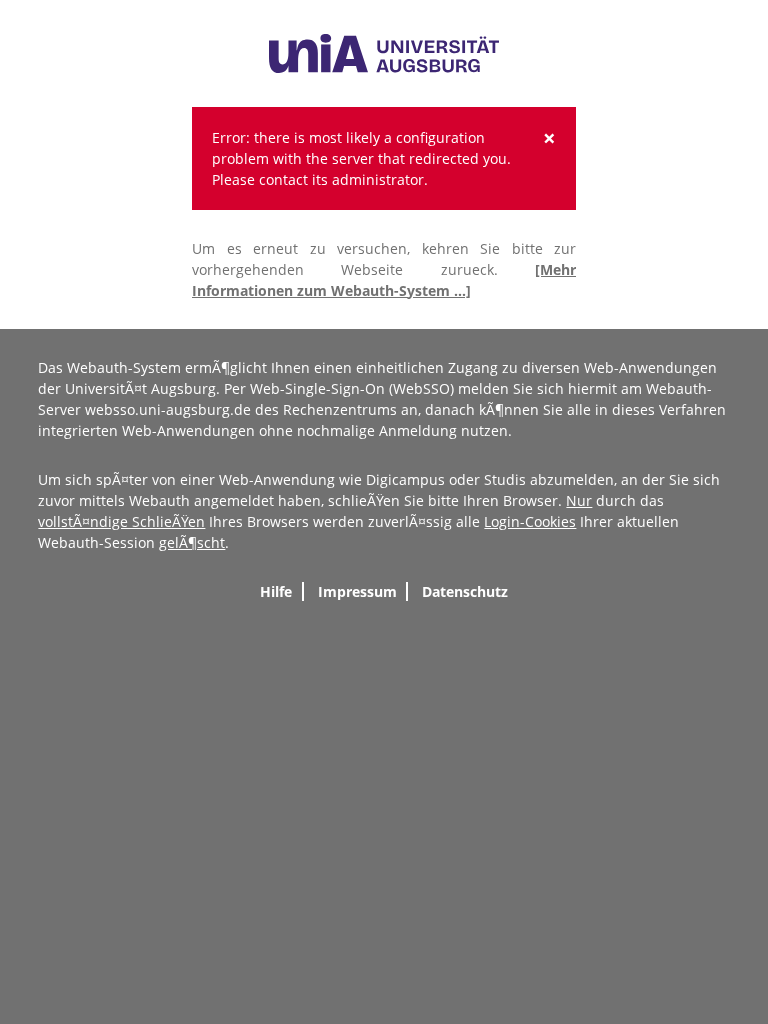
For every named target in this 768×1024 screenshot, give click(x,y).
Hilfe (276, 591)
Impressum (357, 591)
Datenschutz (465, 591)
